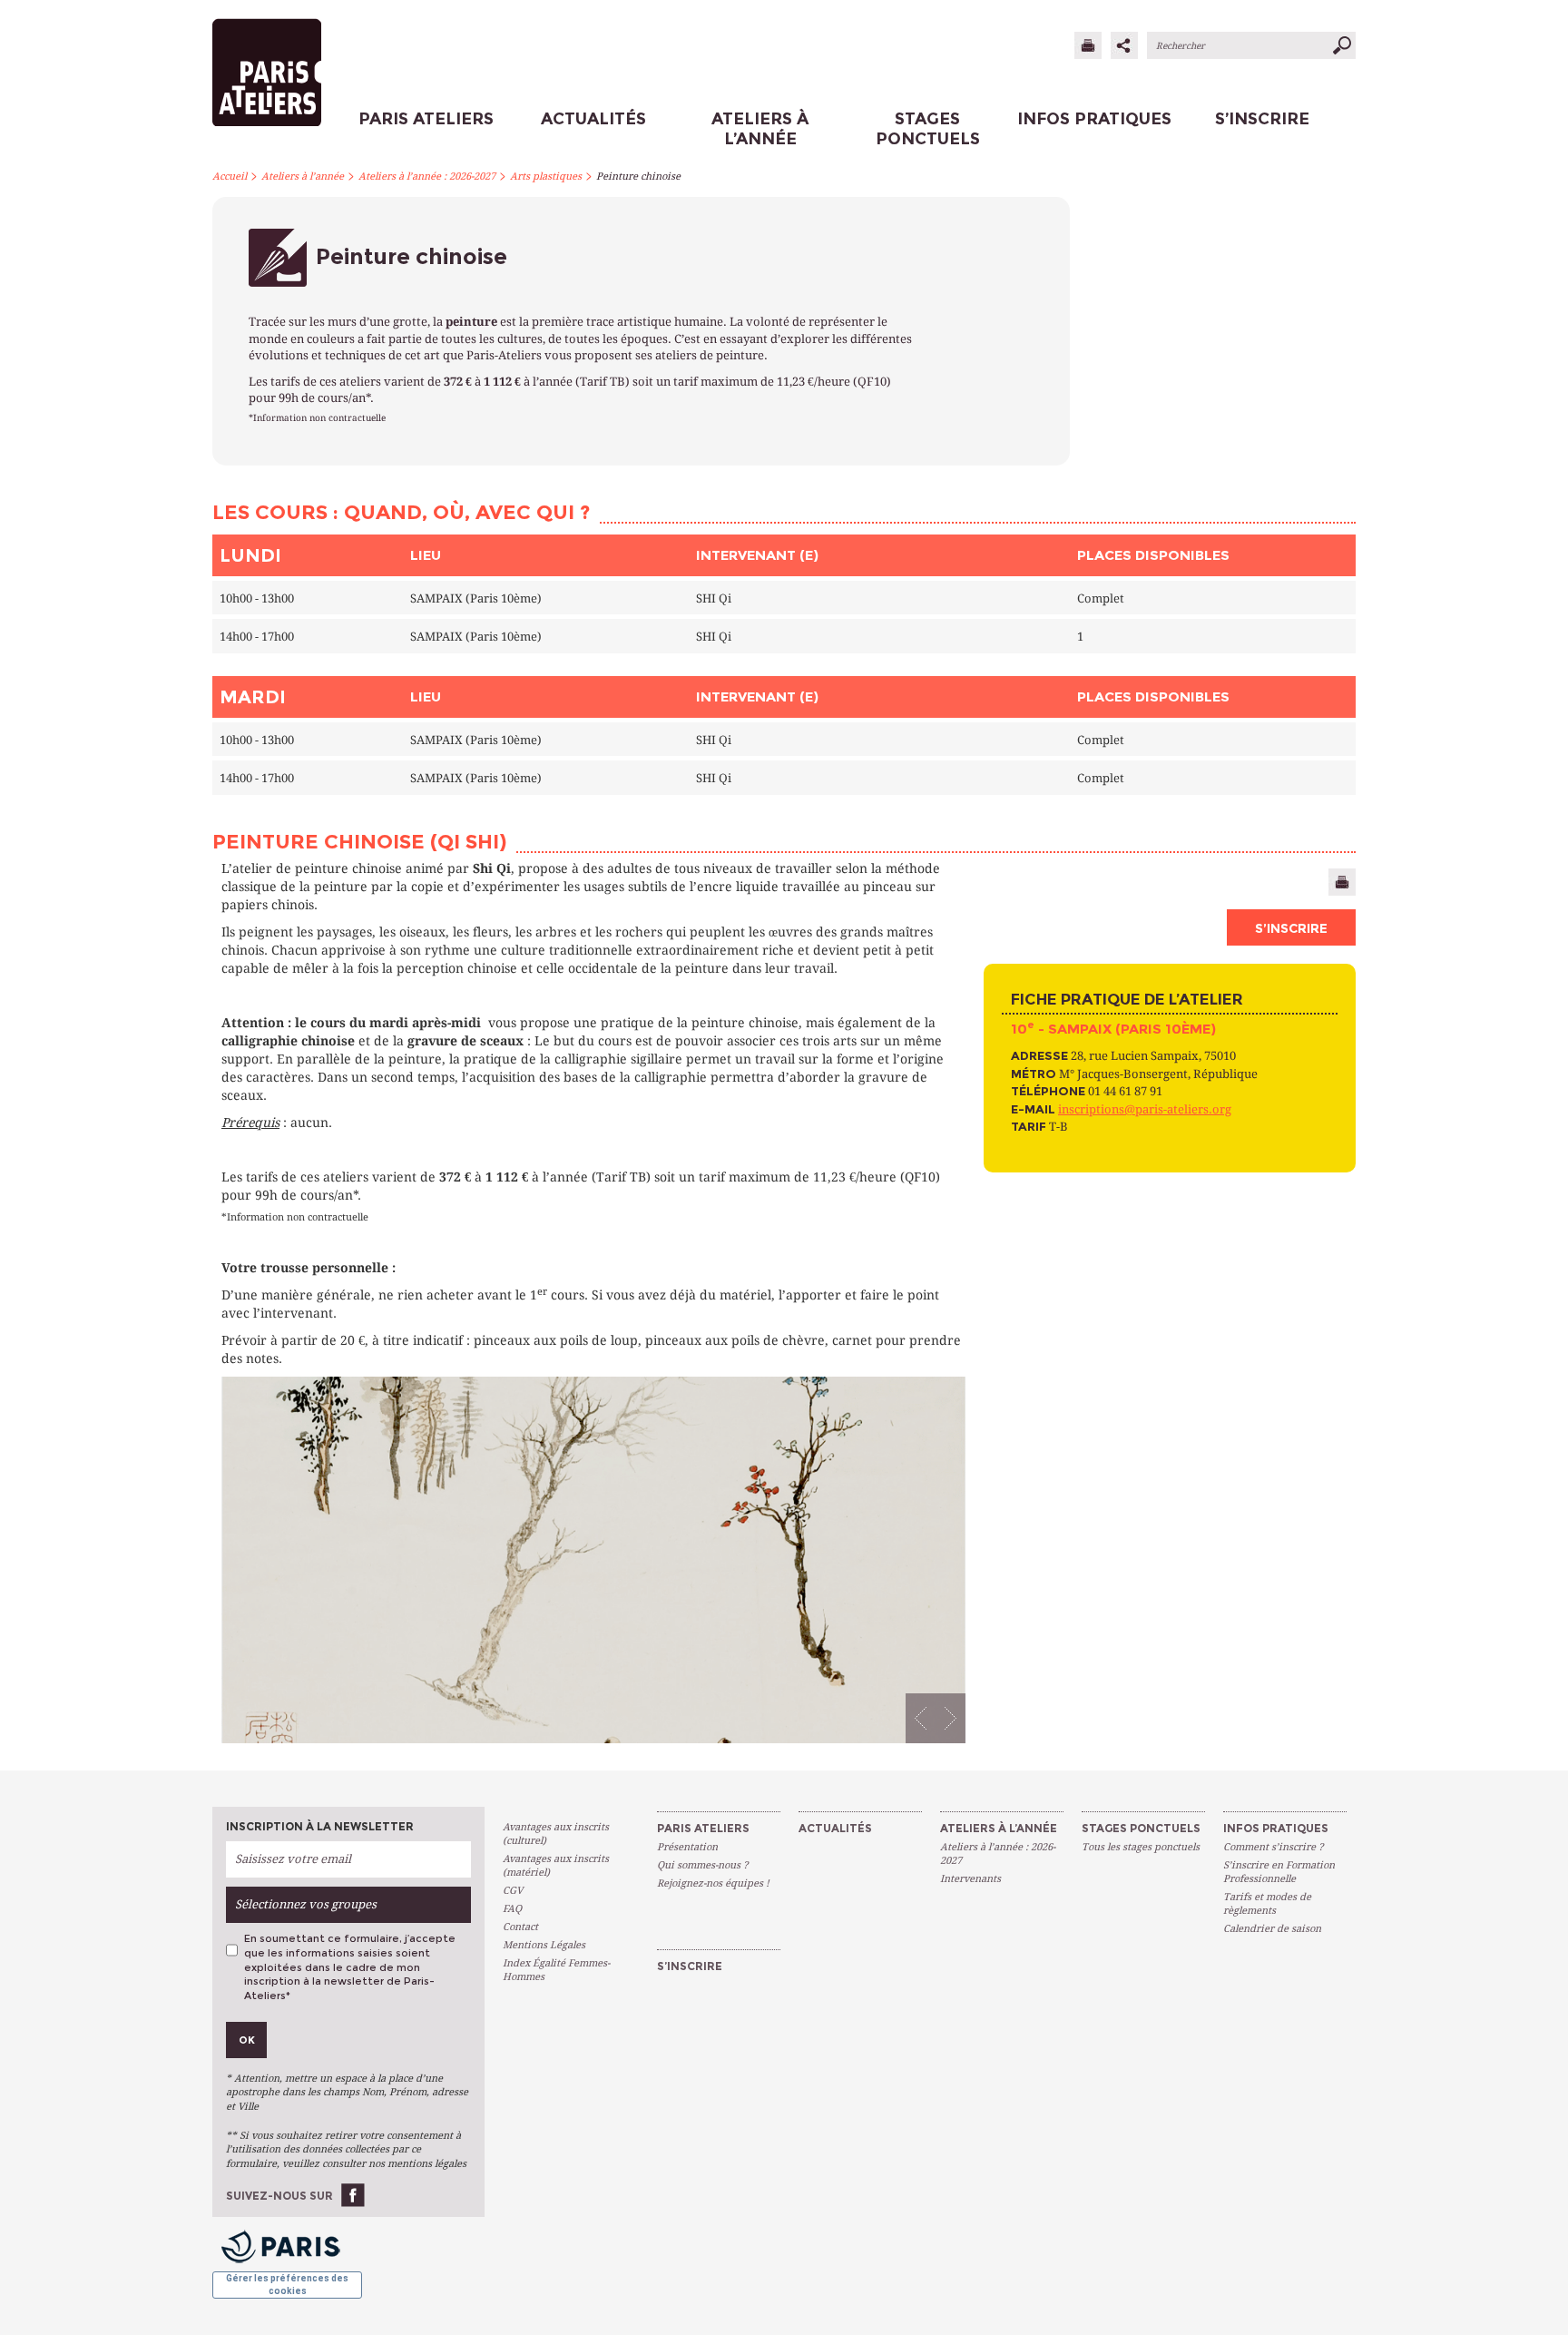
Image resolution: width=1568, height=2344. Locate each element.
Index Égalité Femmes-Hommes (556, 1970)
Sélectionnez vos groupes (306, 1904)
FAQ (512, 1909)
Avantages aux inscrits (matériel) (556, 1866)
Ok (247, 2040)
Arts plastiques (546, 177)
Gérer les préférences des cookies (287, 2285)
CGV (513, 1891)
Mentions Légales (544, 1945)
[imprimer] (1088, 45)
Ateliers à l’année (303, 177)
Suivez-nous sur (279, 2196)
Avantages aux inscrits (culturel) (556, 1834)
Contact (520, 1927)
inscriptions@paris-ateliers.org (1145, 1109)
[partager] (1124, 45)
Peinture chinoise (638, 177)
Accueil (230, 177)
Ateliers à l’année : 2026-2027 (427, 177)
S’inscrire (1291, 928)
